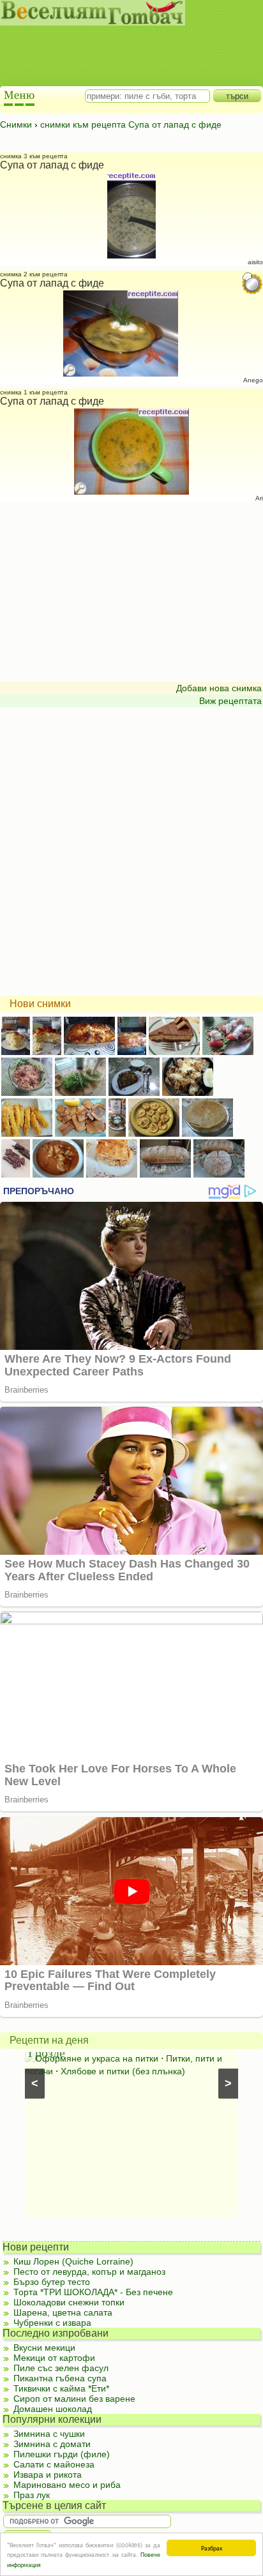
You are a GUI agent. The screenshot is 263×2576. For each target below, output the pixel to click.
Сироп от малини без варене (74, 2399)
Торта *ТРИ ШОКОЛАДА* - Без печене (93, 2292)
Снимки (16, 124)
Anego (253, 380)
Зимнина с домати (52, 2444)
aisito (255, 262)
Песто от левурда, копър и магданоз (89, 2272)
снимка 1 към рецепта (34, 392)
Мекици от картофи (54, 2358)
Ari (259, 498)
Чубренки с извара (52, 2323)
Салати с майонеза (54, 2464)
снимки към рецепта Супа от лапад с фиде (131, 124)
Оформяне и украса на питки (97, 2058)
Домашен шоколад (53, 2409)
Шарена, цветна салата (63, 2312)
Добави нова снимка (219, 688)
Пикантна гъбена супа (60, 2378)
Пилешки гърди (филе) (62, 2454)
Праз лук (32, 2495)
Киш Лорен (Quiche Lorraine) (73, 2261)
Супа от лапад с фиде (52, 165)
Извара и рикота (48, 2475)
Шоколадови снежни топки (69, 2302)
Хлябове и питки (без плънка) (123, 2071)
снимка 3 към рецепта (34, 156)
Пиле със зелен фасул (61, 2368)
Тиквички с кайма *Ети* (61, 2388)
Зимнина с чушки (49, 2434)
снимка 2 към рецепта (34, 274)
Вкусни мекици (44, 2348)
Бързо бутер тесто (52, 2282)
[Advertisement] (125, 45)
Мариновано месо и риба (67, 2485)
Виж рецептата (230, 701)
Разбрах (212, 2548)
